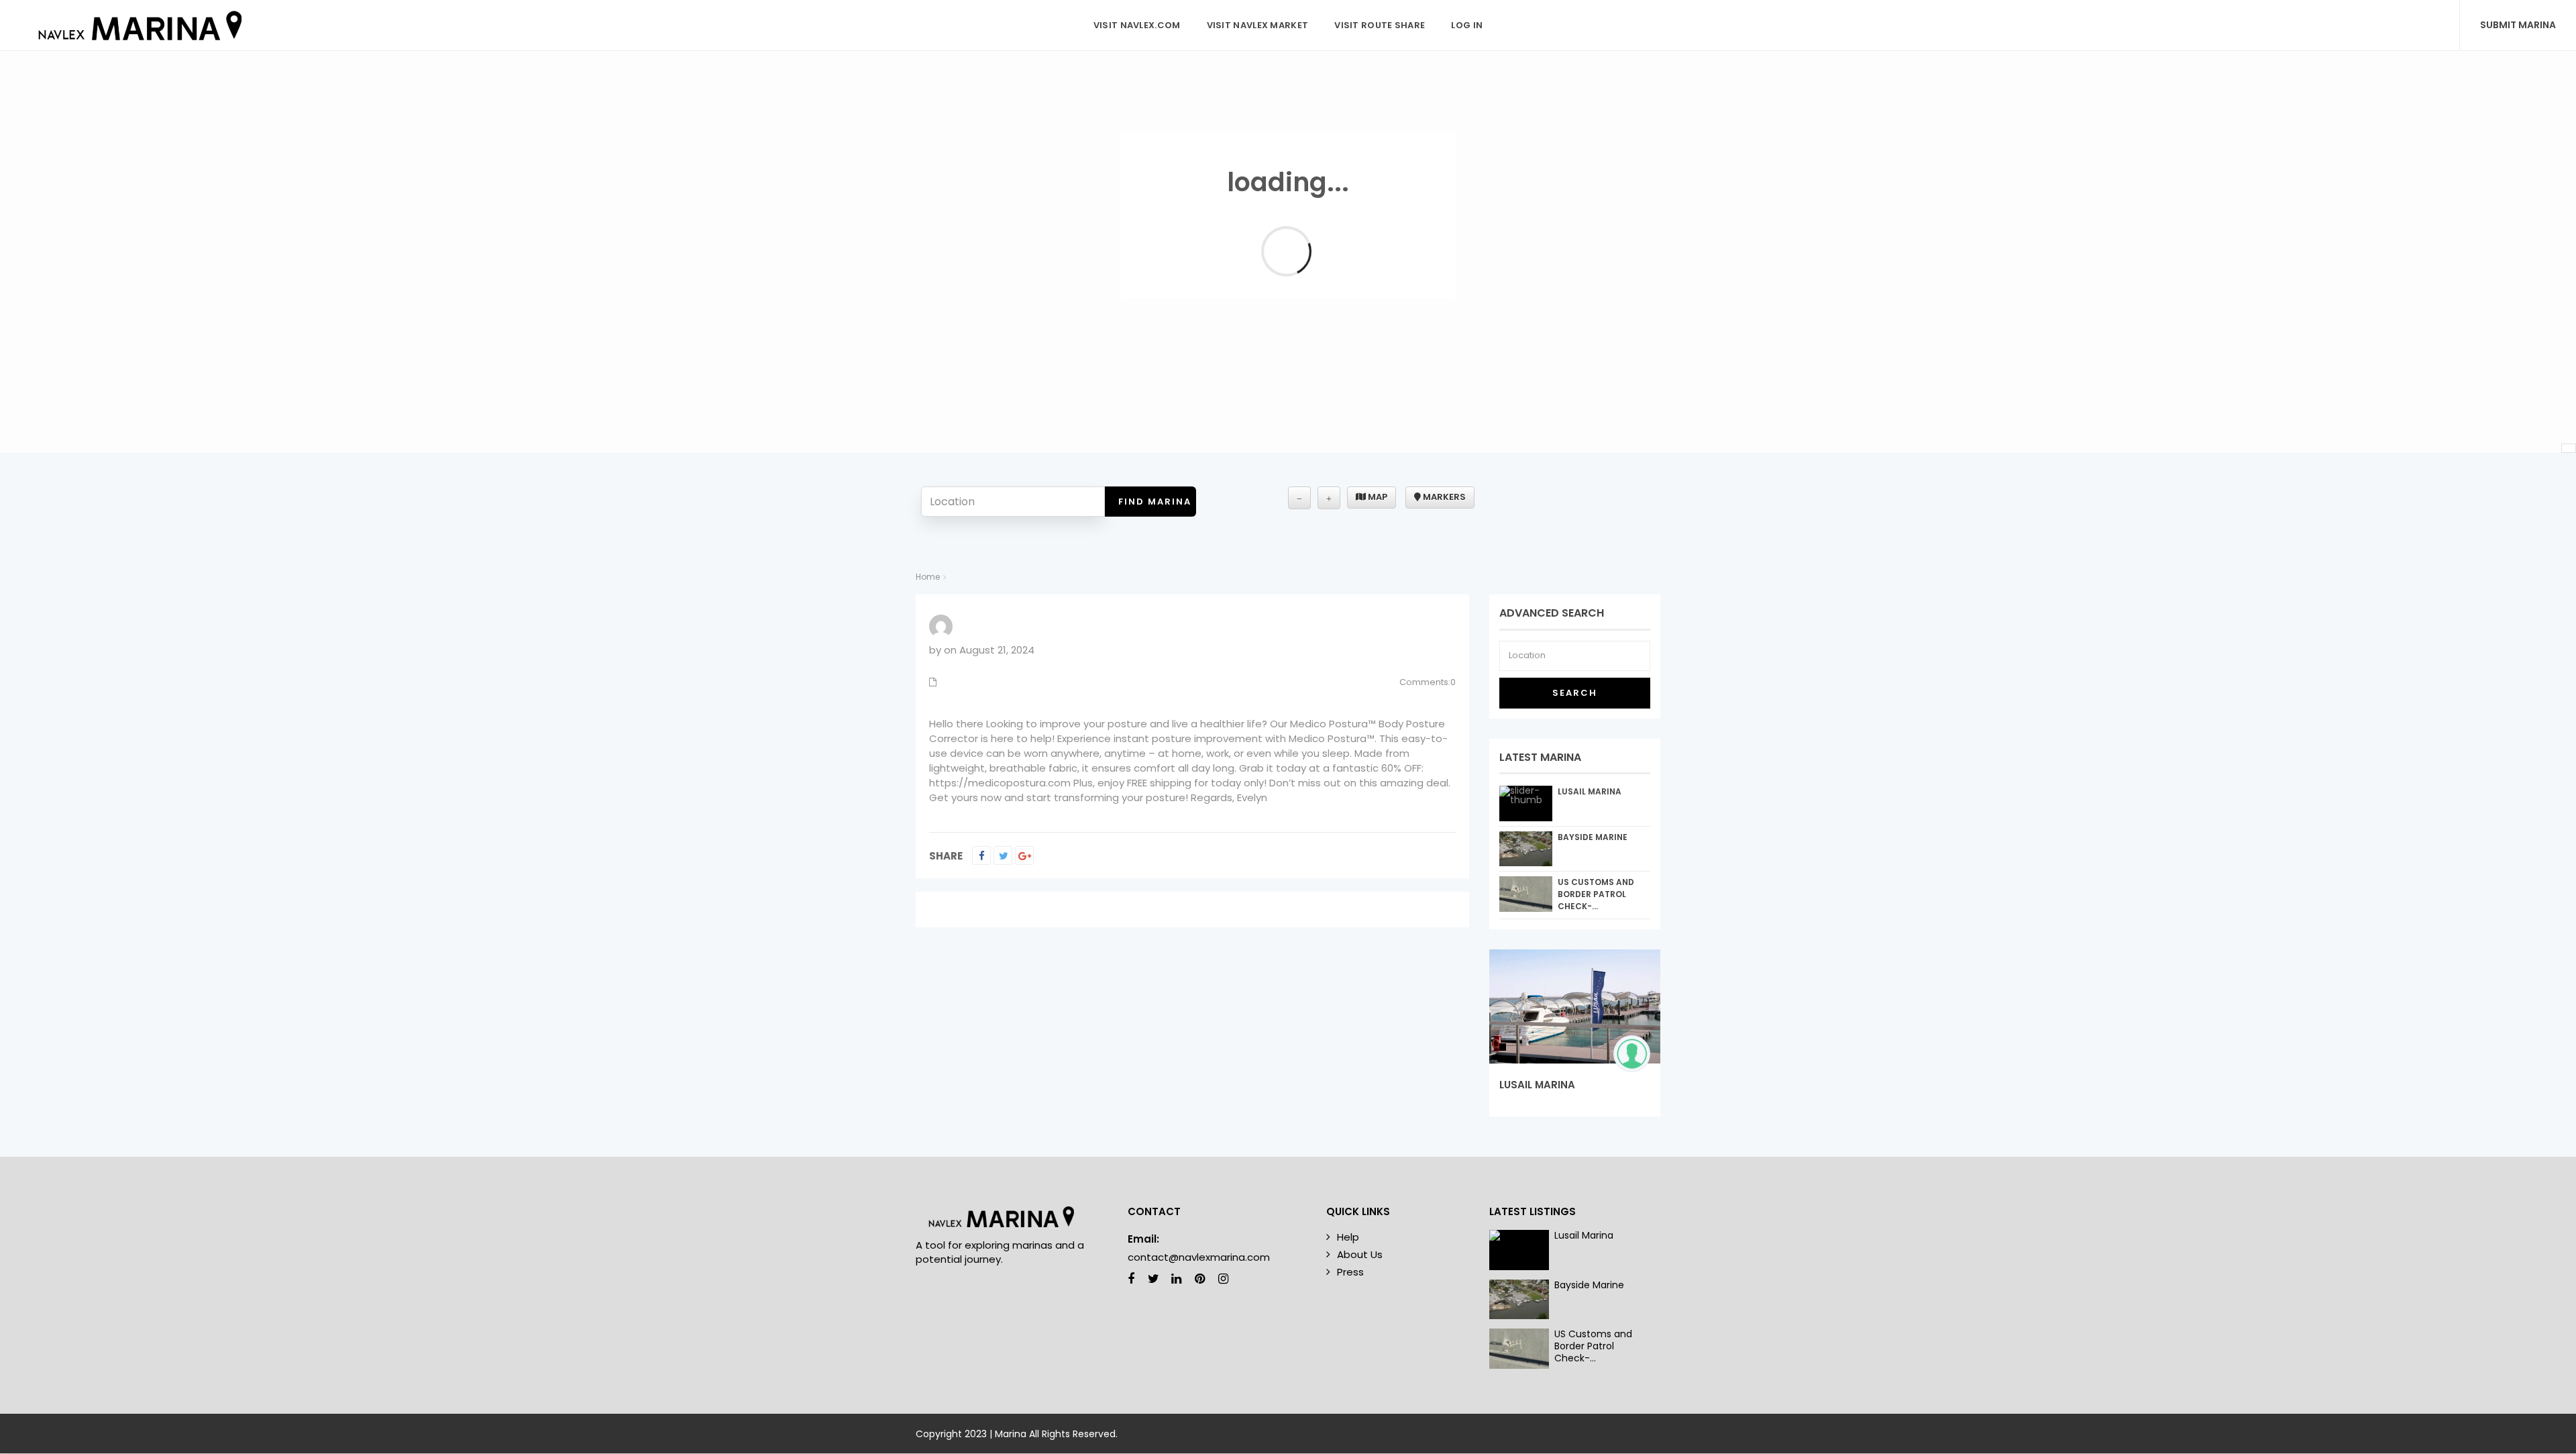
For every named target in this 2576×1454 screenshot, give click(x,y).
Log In (1467, 25)
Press (1350, 1272)
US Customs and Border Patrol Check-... (1596, 894)
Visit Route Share (1380, 25)
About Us (1360, 1254)
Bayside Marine (1593, 837)
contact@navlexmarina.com (1199, 1257)
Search (1575, 693)
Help (1348, 1237)
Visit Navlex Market (1258, 25)
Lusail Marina (1590, 791)
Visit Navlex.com (1137, 25)
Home (928, 577)
